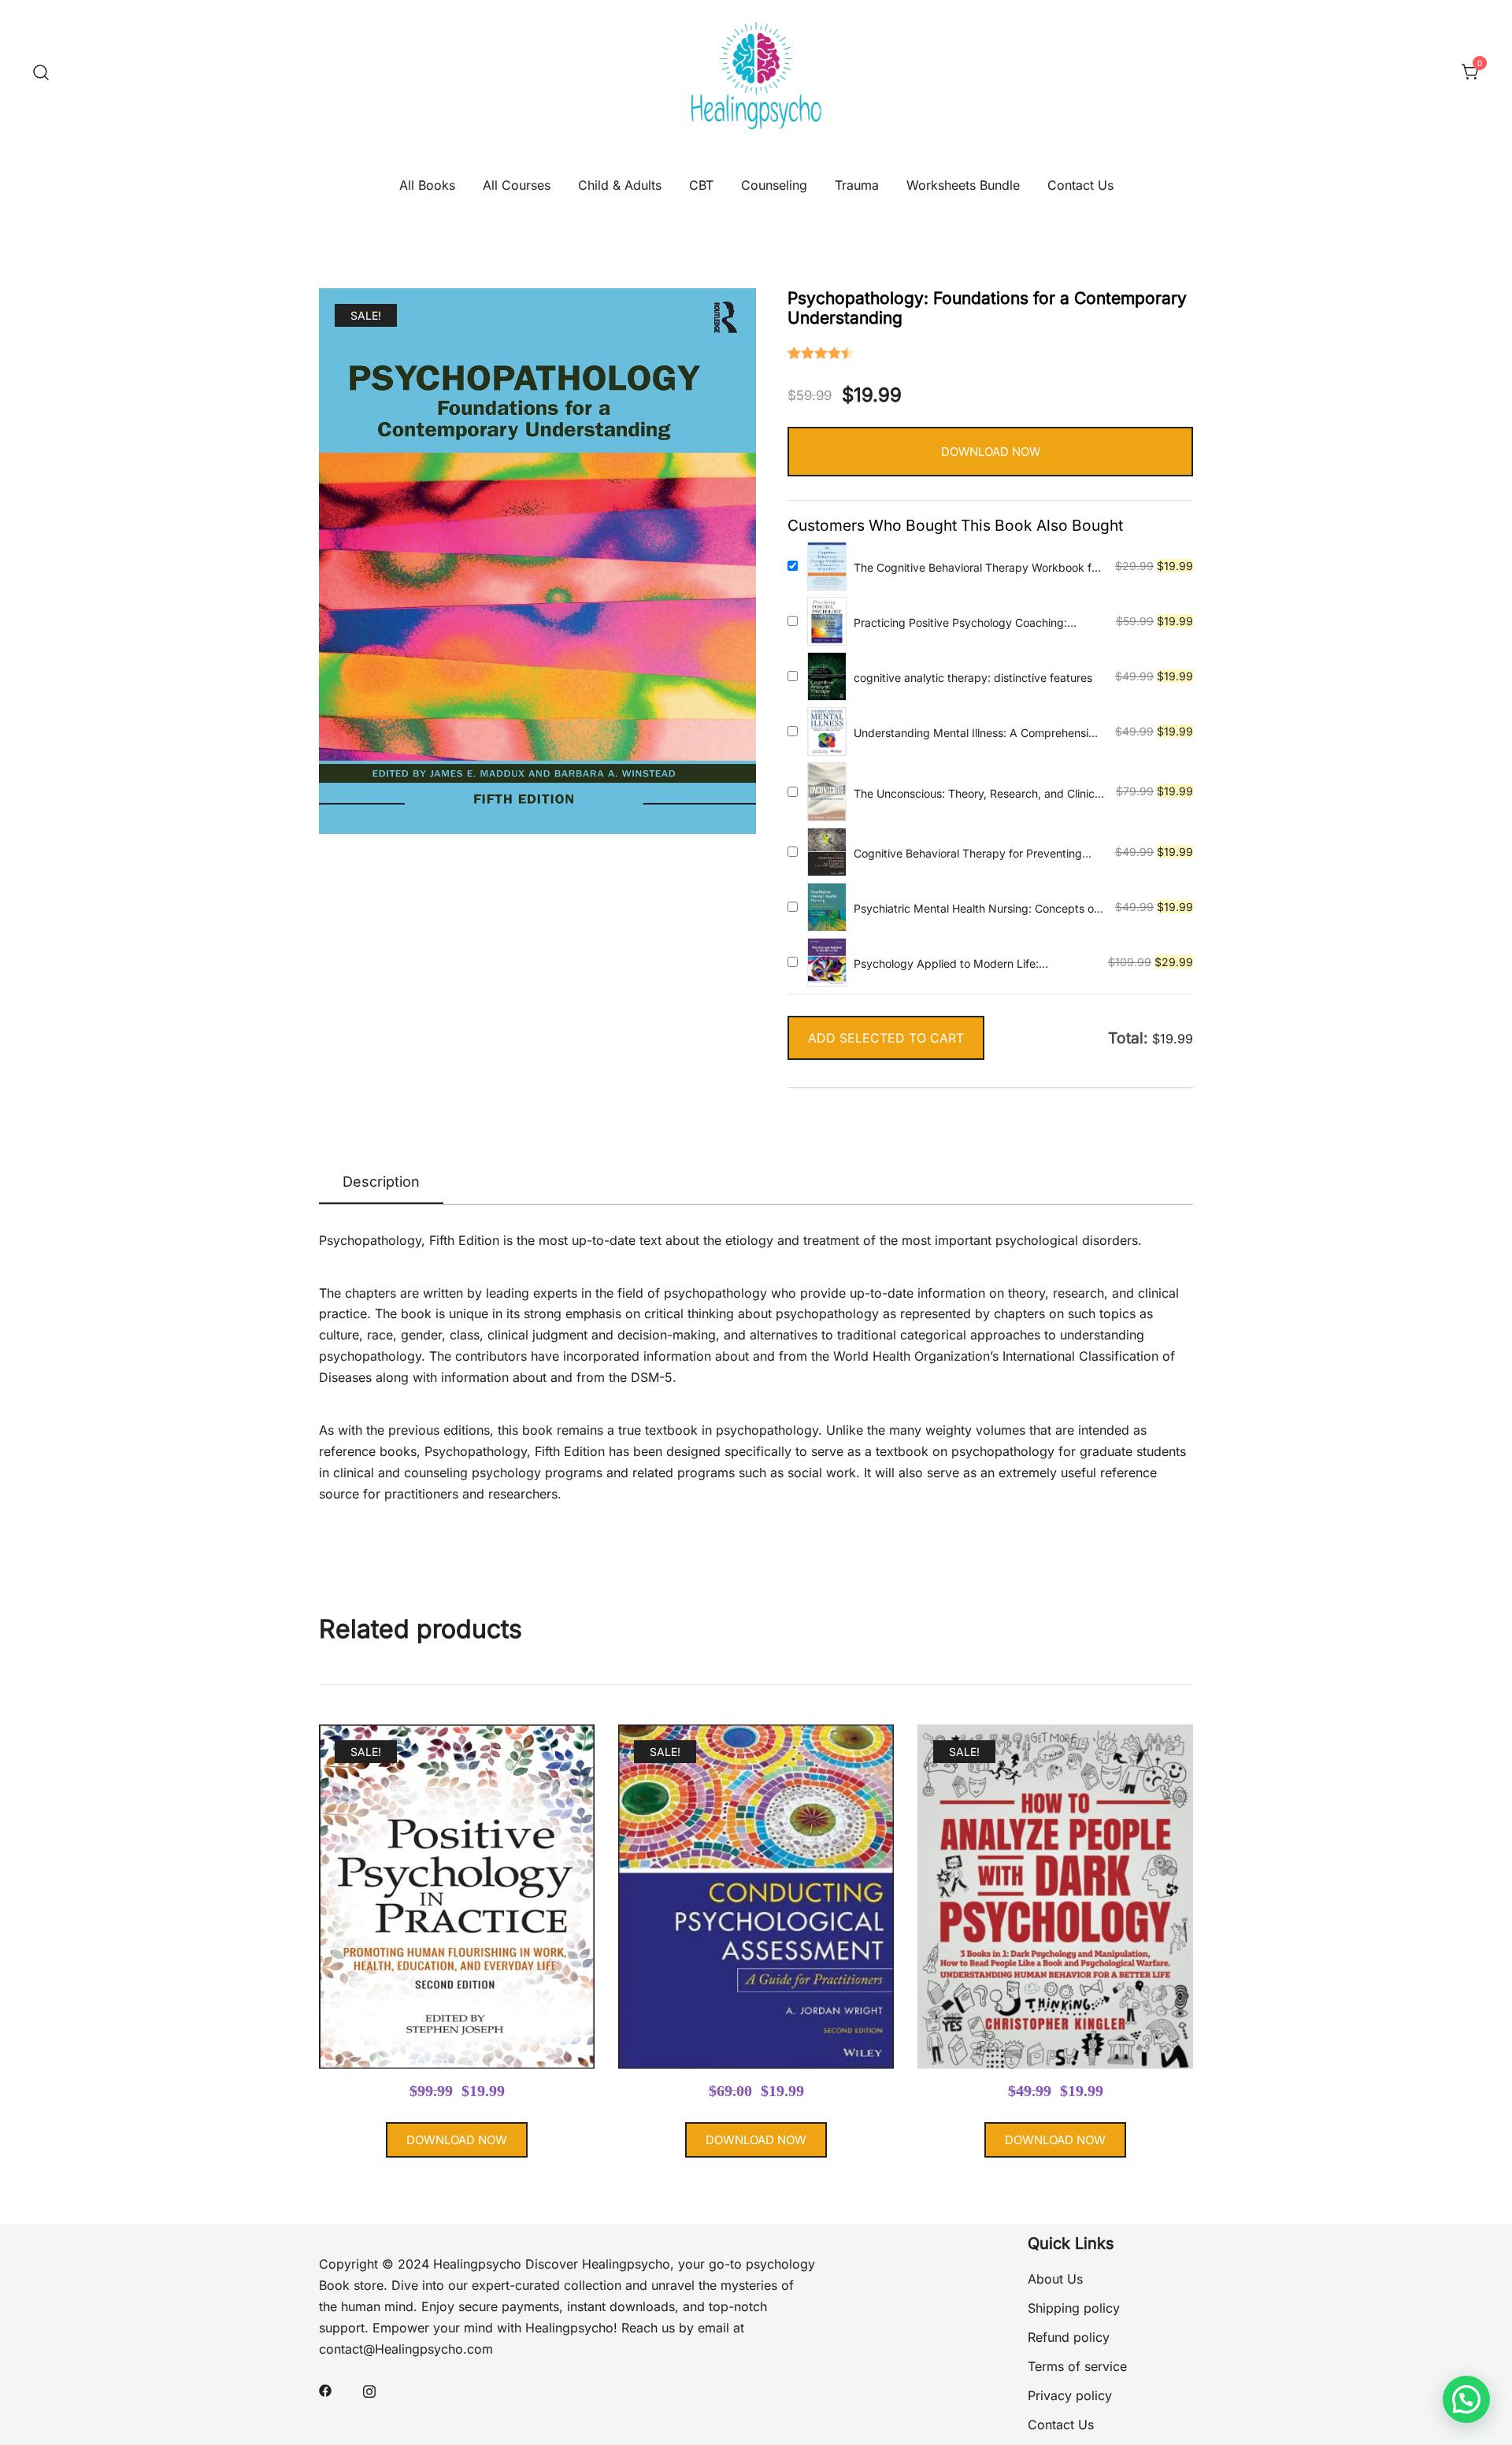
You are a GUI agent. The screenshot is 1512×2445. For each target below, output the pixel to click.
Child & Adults (620, 185)
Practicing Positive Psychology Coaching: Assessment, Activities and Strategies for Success (960, 623)
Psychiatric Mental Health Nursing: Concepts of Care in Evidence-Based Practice (976, 909)
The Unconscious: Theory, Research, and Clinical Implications (978, 794)
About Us (1055, 2279)
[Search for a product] (41, 72)
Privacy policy (1070, 2395)
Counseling (774, 185)
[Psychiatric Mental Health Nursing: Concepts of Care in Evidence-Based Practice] (827, 907)
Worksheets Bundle (963, 185)
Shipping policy (1074, 2308)
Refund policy (1069, 2337)
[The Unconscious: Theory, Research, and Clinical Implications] (827, 792)
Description (381, 1182)
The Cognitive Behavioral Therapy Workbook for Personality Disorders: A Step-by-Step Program (978, 568)
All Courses (517, 185)
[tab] (381, 1183)
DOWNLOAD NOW (991, 452)
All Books (427, 185)
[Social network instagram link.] (369, 2390)
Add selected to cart (886, 1038)
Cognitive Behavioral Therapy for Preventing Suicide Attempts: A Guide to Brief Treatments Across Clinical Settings (973, 854)
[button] (1466, 2399)
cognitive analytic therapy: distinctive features (973, 678)
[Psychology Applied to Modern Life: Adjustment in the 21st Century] (827, 962)
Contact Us (1080, 185)
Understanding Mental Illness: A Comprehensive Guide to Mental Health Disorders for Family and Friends (977, 733)
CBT (701, 185)
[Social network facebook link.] (325, 2390)
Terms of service (1077, 2366)
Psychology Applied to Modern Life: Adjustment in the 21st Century (946, 964)
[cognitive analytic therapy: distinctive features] (827, 676)
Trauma (857, 185)
